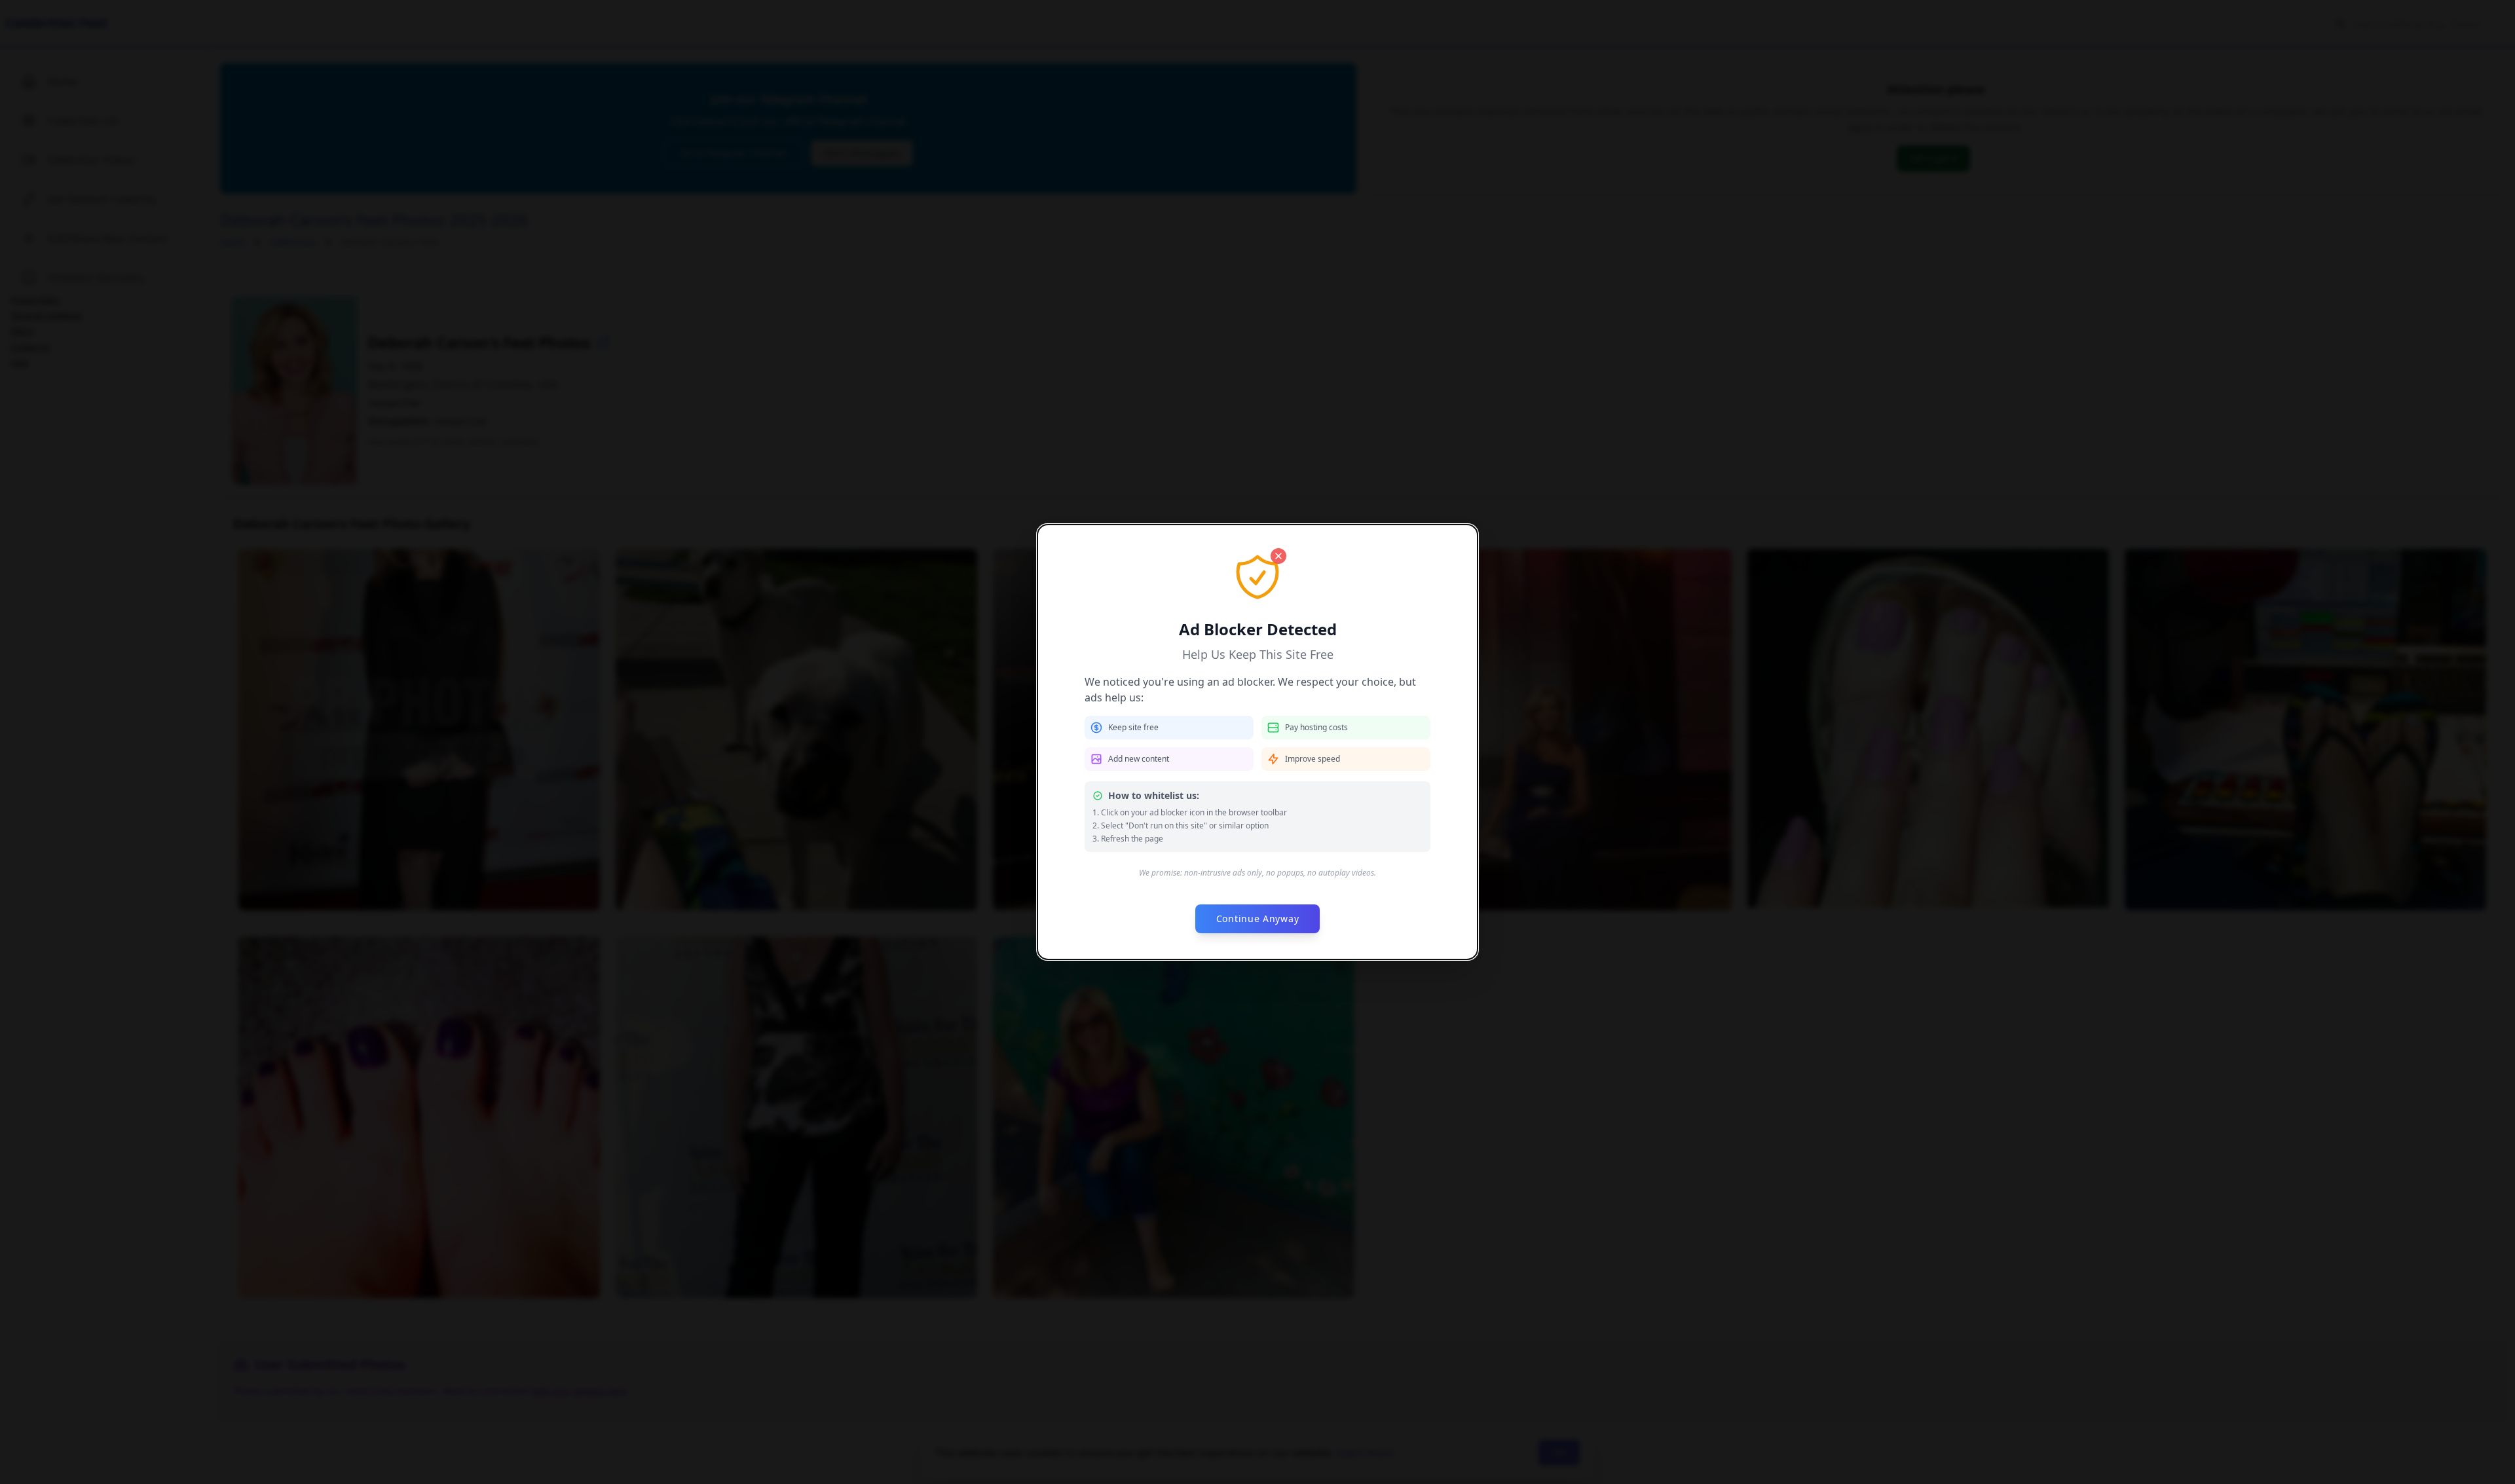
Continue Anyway (1258, 918)
